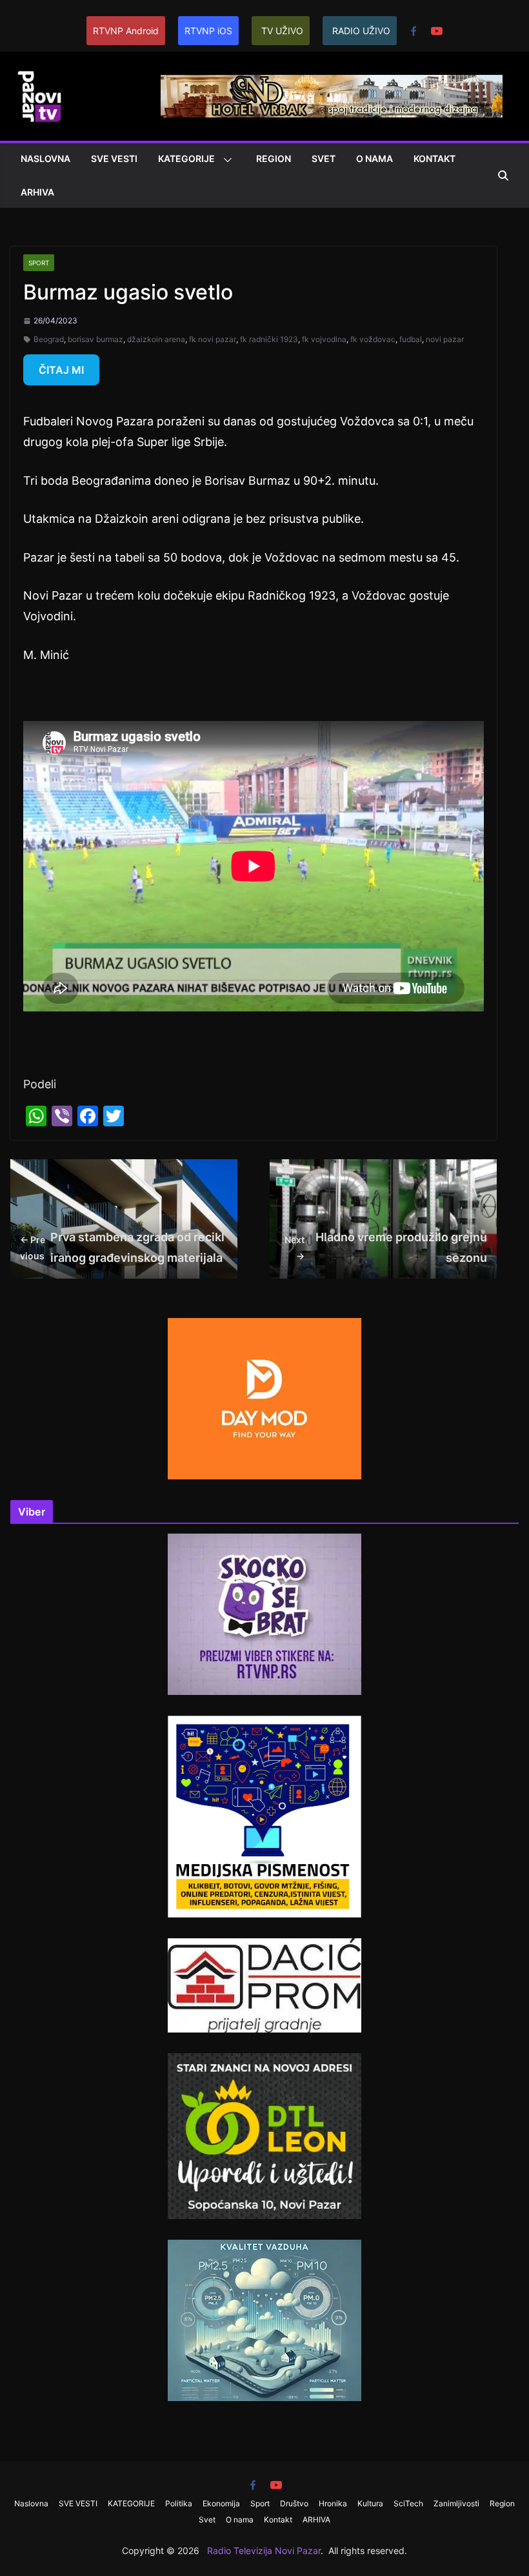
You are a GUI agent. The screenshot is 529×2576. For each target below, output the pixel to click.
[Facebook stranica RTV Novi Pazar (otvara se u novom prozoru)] (414, 31)
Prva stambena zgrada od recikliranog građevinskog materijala (122, 1247)
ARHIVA (37, 192)
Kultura (370, 2503)
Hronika (333, 2503)
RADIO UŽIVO (361, 31)
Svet (324, 158)
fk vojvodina (324, 339)
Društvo (294, 2503)
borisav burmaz (95, 339)
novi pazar (445, 339)
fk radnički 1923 (269, 339)
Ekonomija (221, 2503)
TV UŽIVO (282, 31)
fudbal (411, 339)
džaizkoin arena (156, 339)
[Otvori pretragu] (503, 176)
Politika (179, 2503)
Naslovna (45, 158)
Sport (39, 263)
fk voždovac (373, 339)
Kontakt (434, 158)
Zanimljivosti (456, 2503)
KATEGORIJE (186, 158)
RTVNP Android (126, 31)
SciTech (408, 2503)
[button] (225, 160)
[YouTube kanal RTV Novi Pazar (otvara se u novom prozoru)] (437, 31)
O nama (374, 158)
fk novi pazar (213, 339)
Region (274, 158)
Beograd (49, 339)
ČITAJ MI (61, 370)
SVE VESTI (114, 158)
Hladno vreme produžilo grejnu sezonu (386, 1247)
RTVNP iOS (208, 31)
